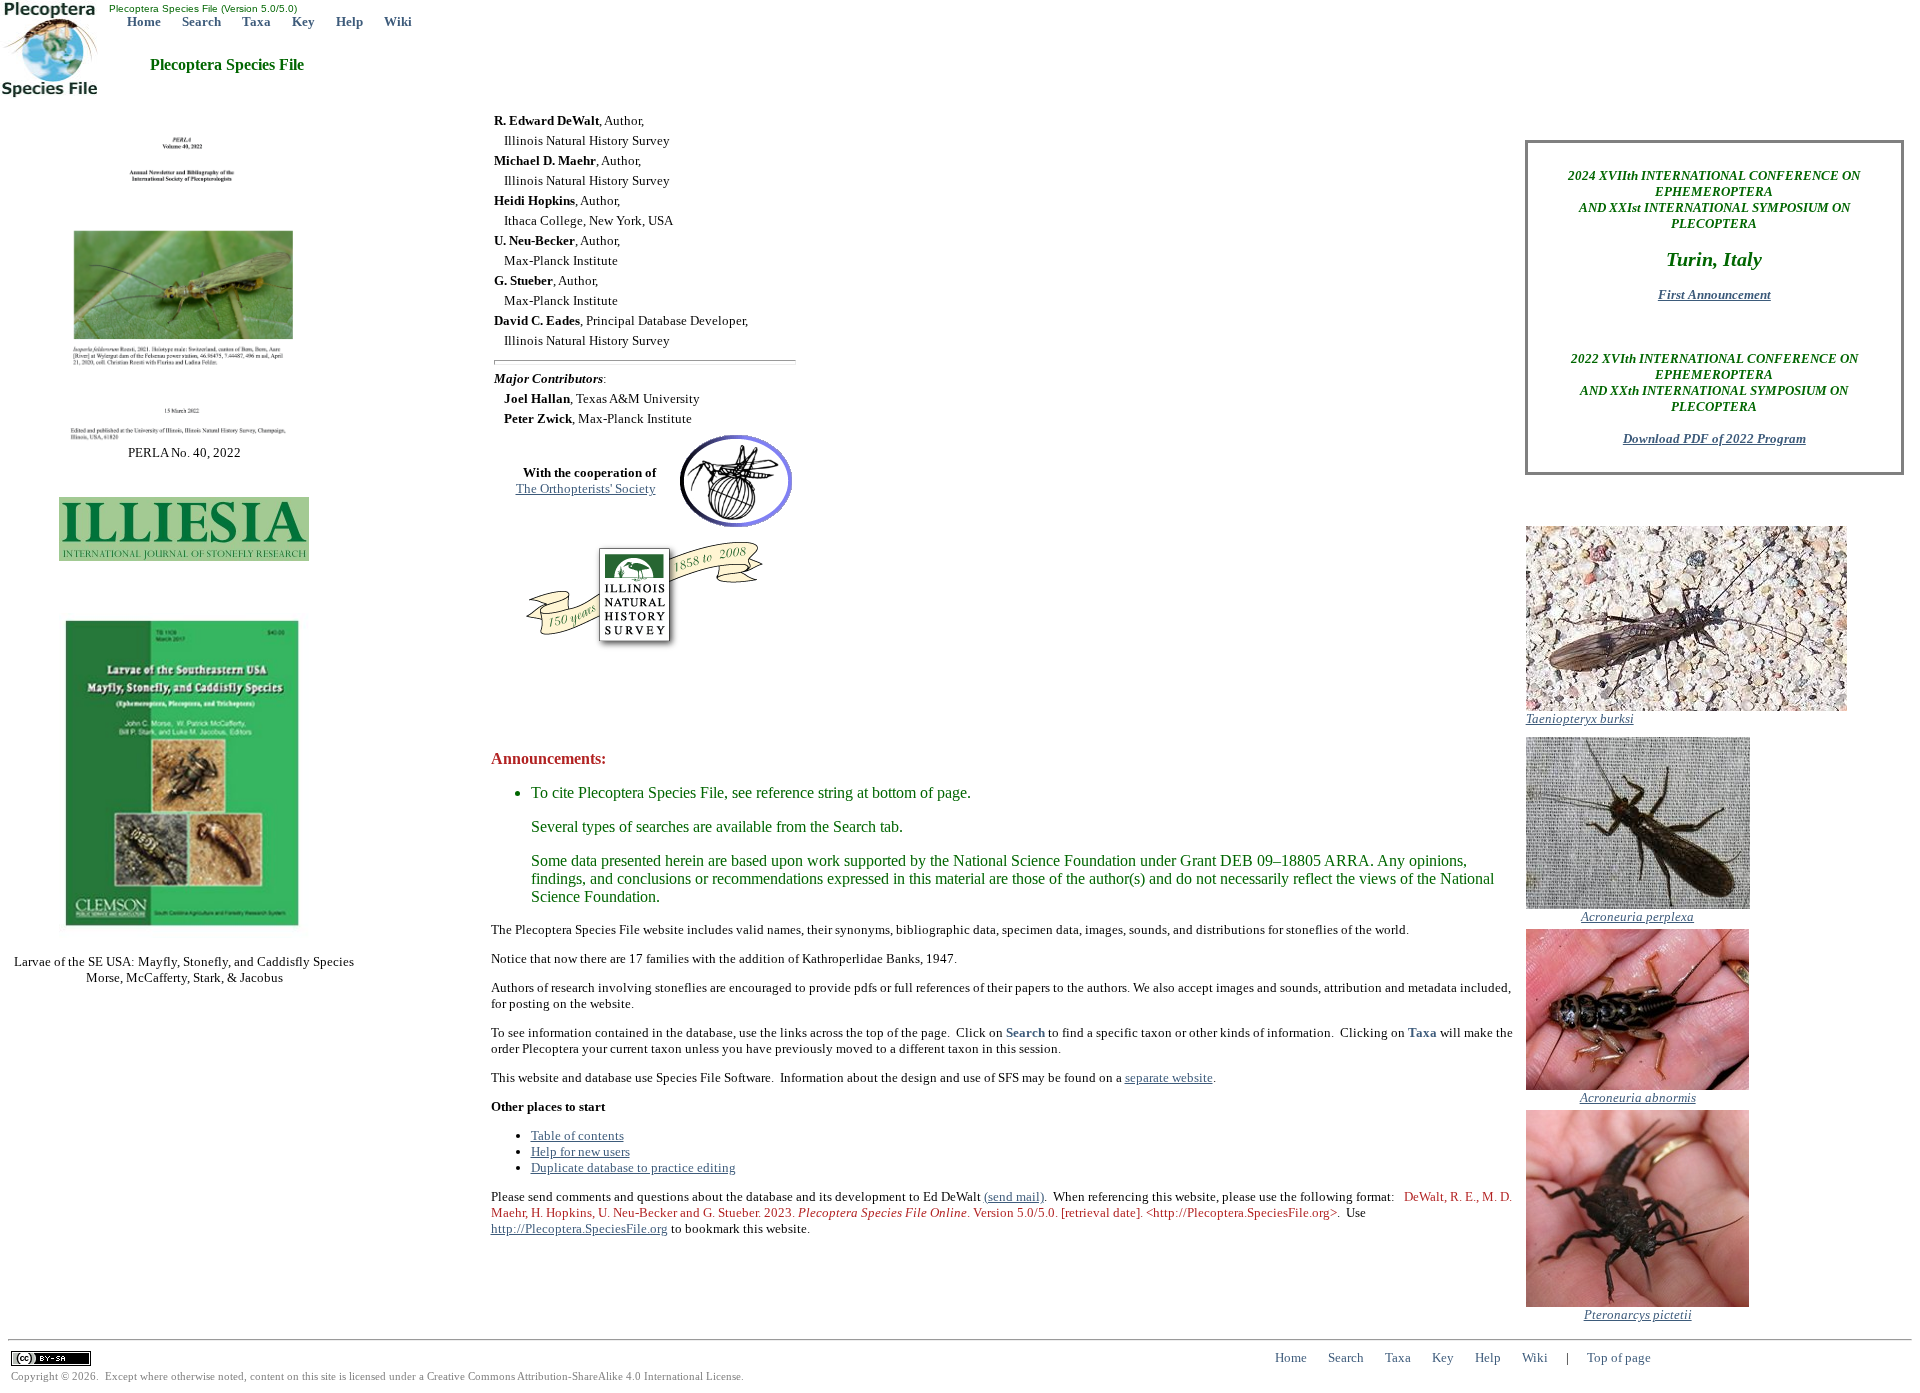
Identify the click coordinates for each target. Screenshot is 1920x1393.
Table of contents (577, 1135)
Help (349, 21)
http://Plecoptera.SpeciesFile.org (579, 1228)
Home (144, 21)
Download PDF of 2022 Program (1714, 438)
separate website (1169, 1077)
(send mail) (1014, 1196)
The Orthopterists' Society (586, 488)
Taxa (256, 21)
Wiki (398, 21)
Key (303, 21)
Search (201, 21)
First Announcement (1714, 294)
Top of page (1619, 1357)
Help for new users (580, 1151)
